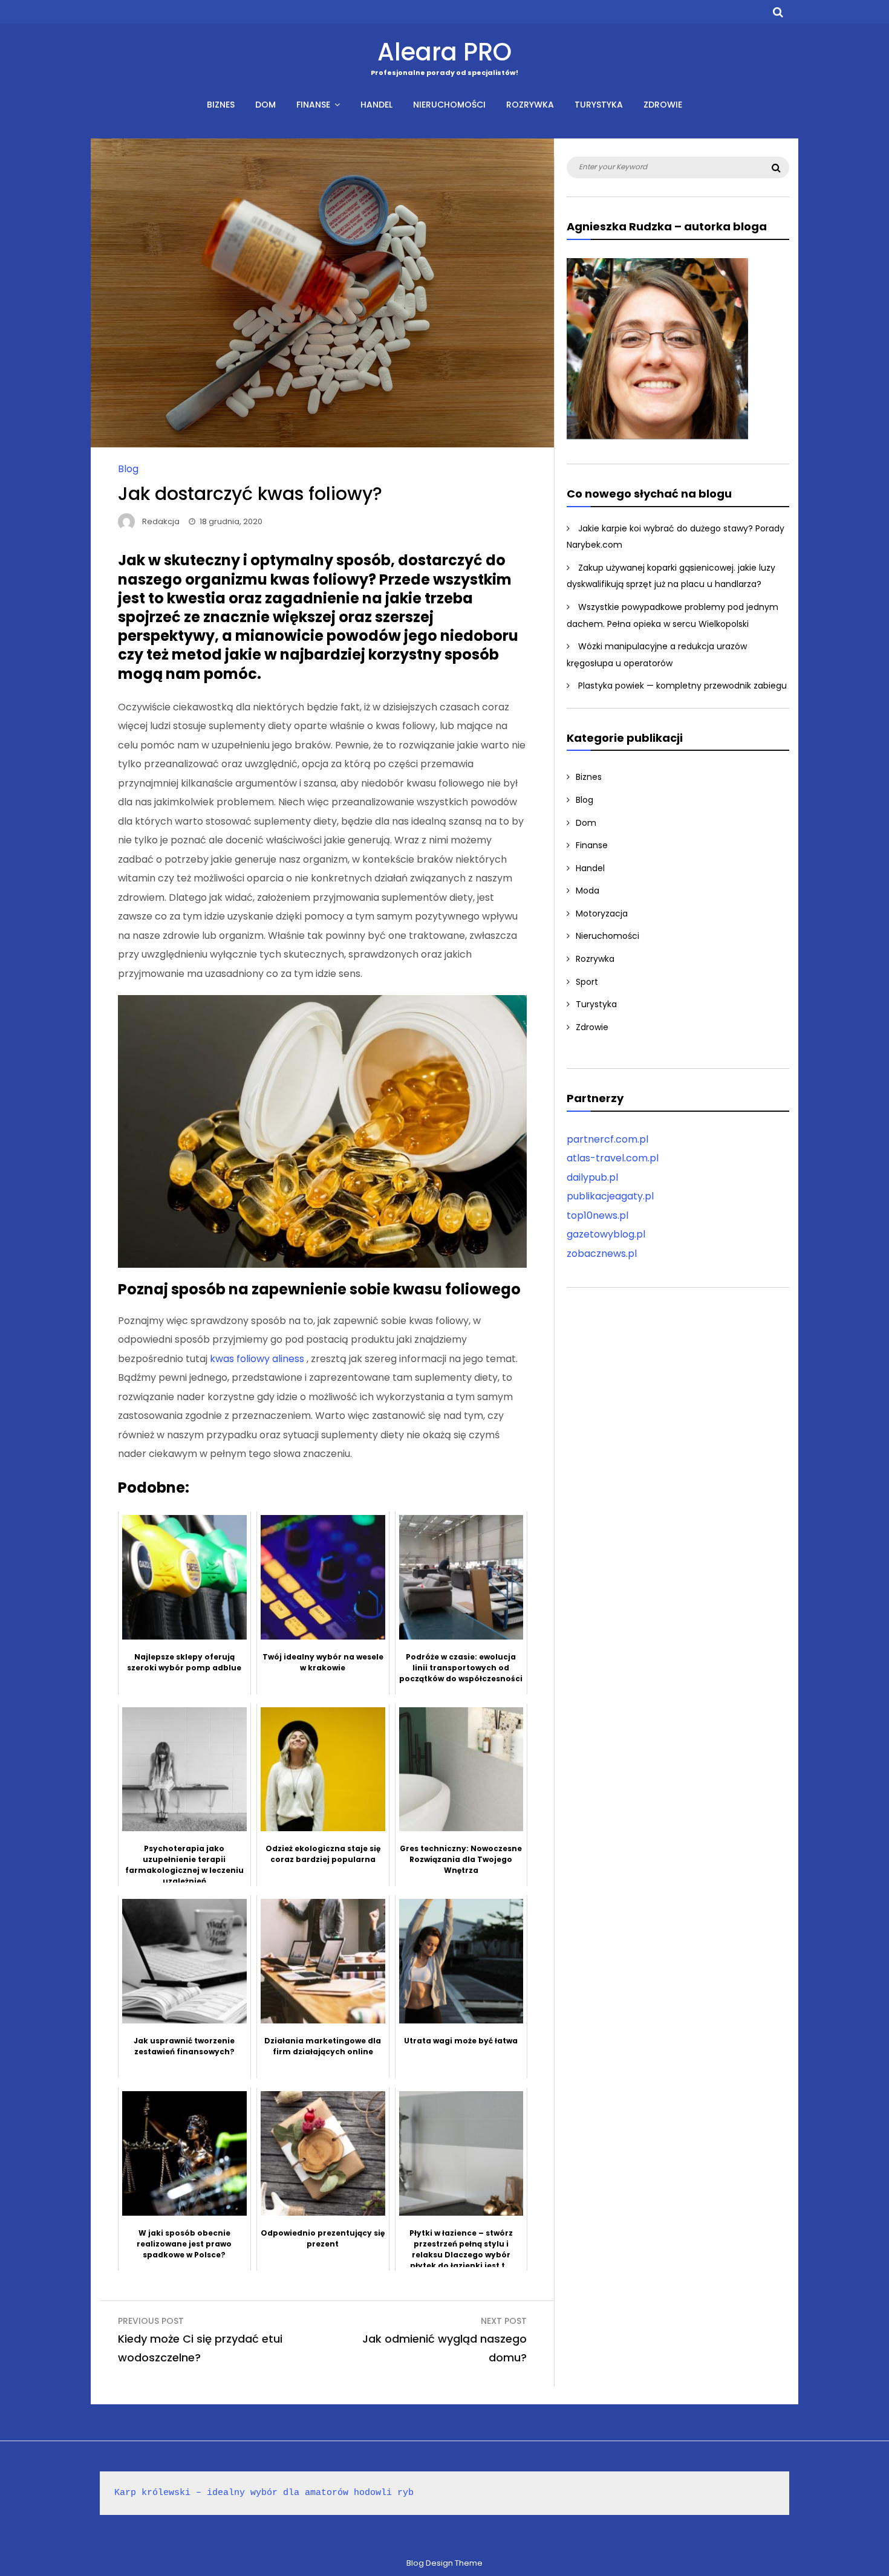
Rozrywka (530, 105)
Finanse (313, 105)
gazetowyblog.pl (606, 1234)
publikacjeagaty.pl (610, 1196)
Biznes (221, 105)
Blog (128, 469)
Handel (376, 105)
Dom (265, 105)
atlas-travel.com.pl (613, 1158)
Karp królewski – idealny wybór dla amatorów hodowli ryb (264, 2493)
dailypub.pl (592, 1177)
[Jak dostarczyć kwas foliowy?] (322, 444)
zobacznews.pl (602, 1254)
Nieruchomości (449, 105)
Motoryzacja (602, 913)
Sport (587, 982)
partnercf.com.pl (607, 1139)
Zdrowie (663, 105)
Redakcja (161, 521)
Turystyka (599, 105)
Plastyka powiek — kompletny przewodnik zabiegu (682, 686)
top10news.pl (598, 1215)
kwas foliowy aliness (258, 1359)
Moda (588, 891)
